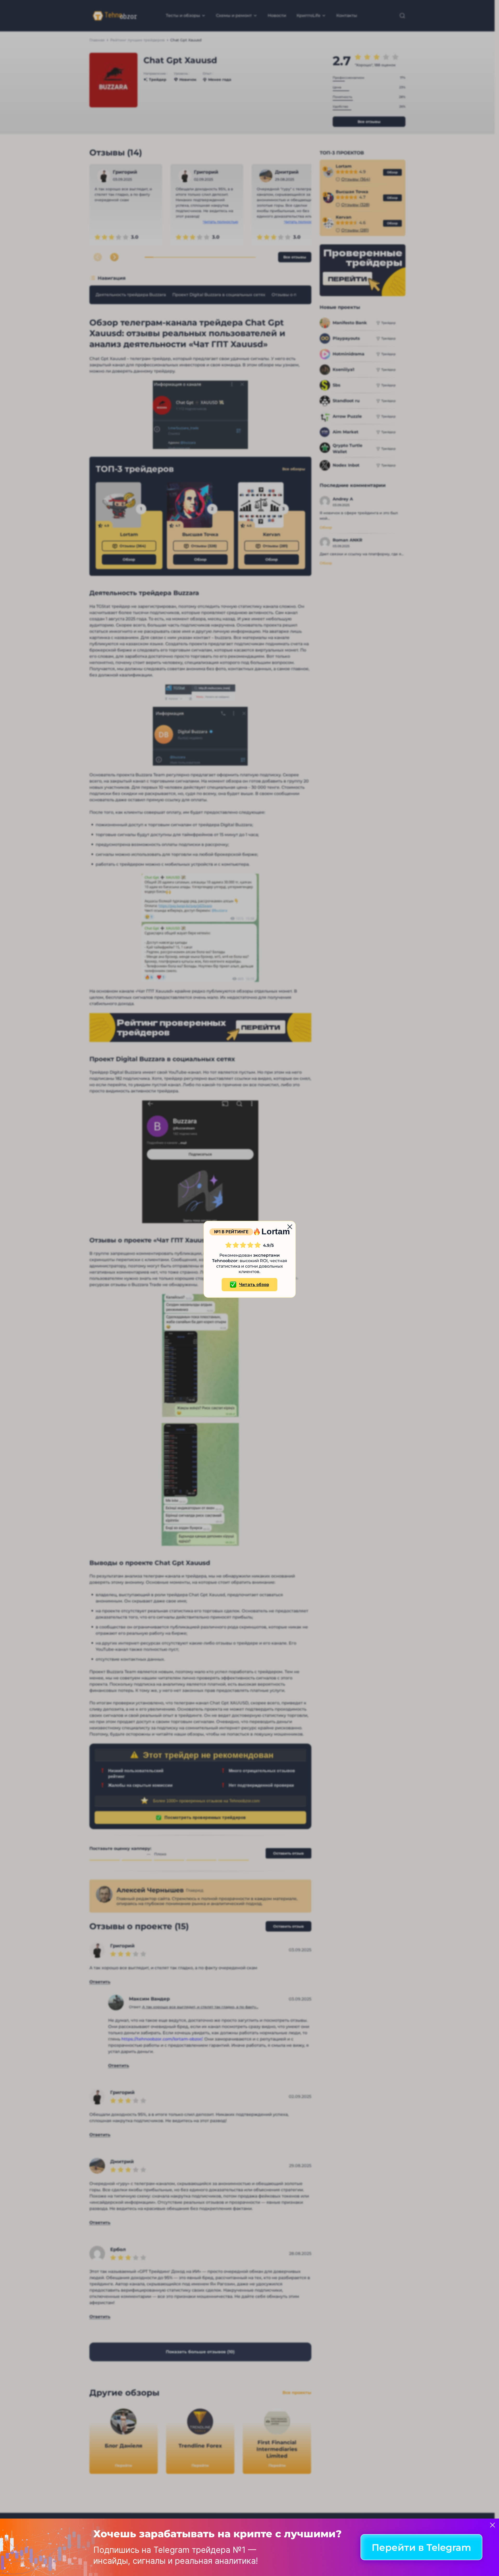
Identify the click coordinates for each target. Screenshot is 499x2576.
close (290, 1227)
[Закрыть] (493, 2525)
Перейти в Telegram (421, 2547)
